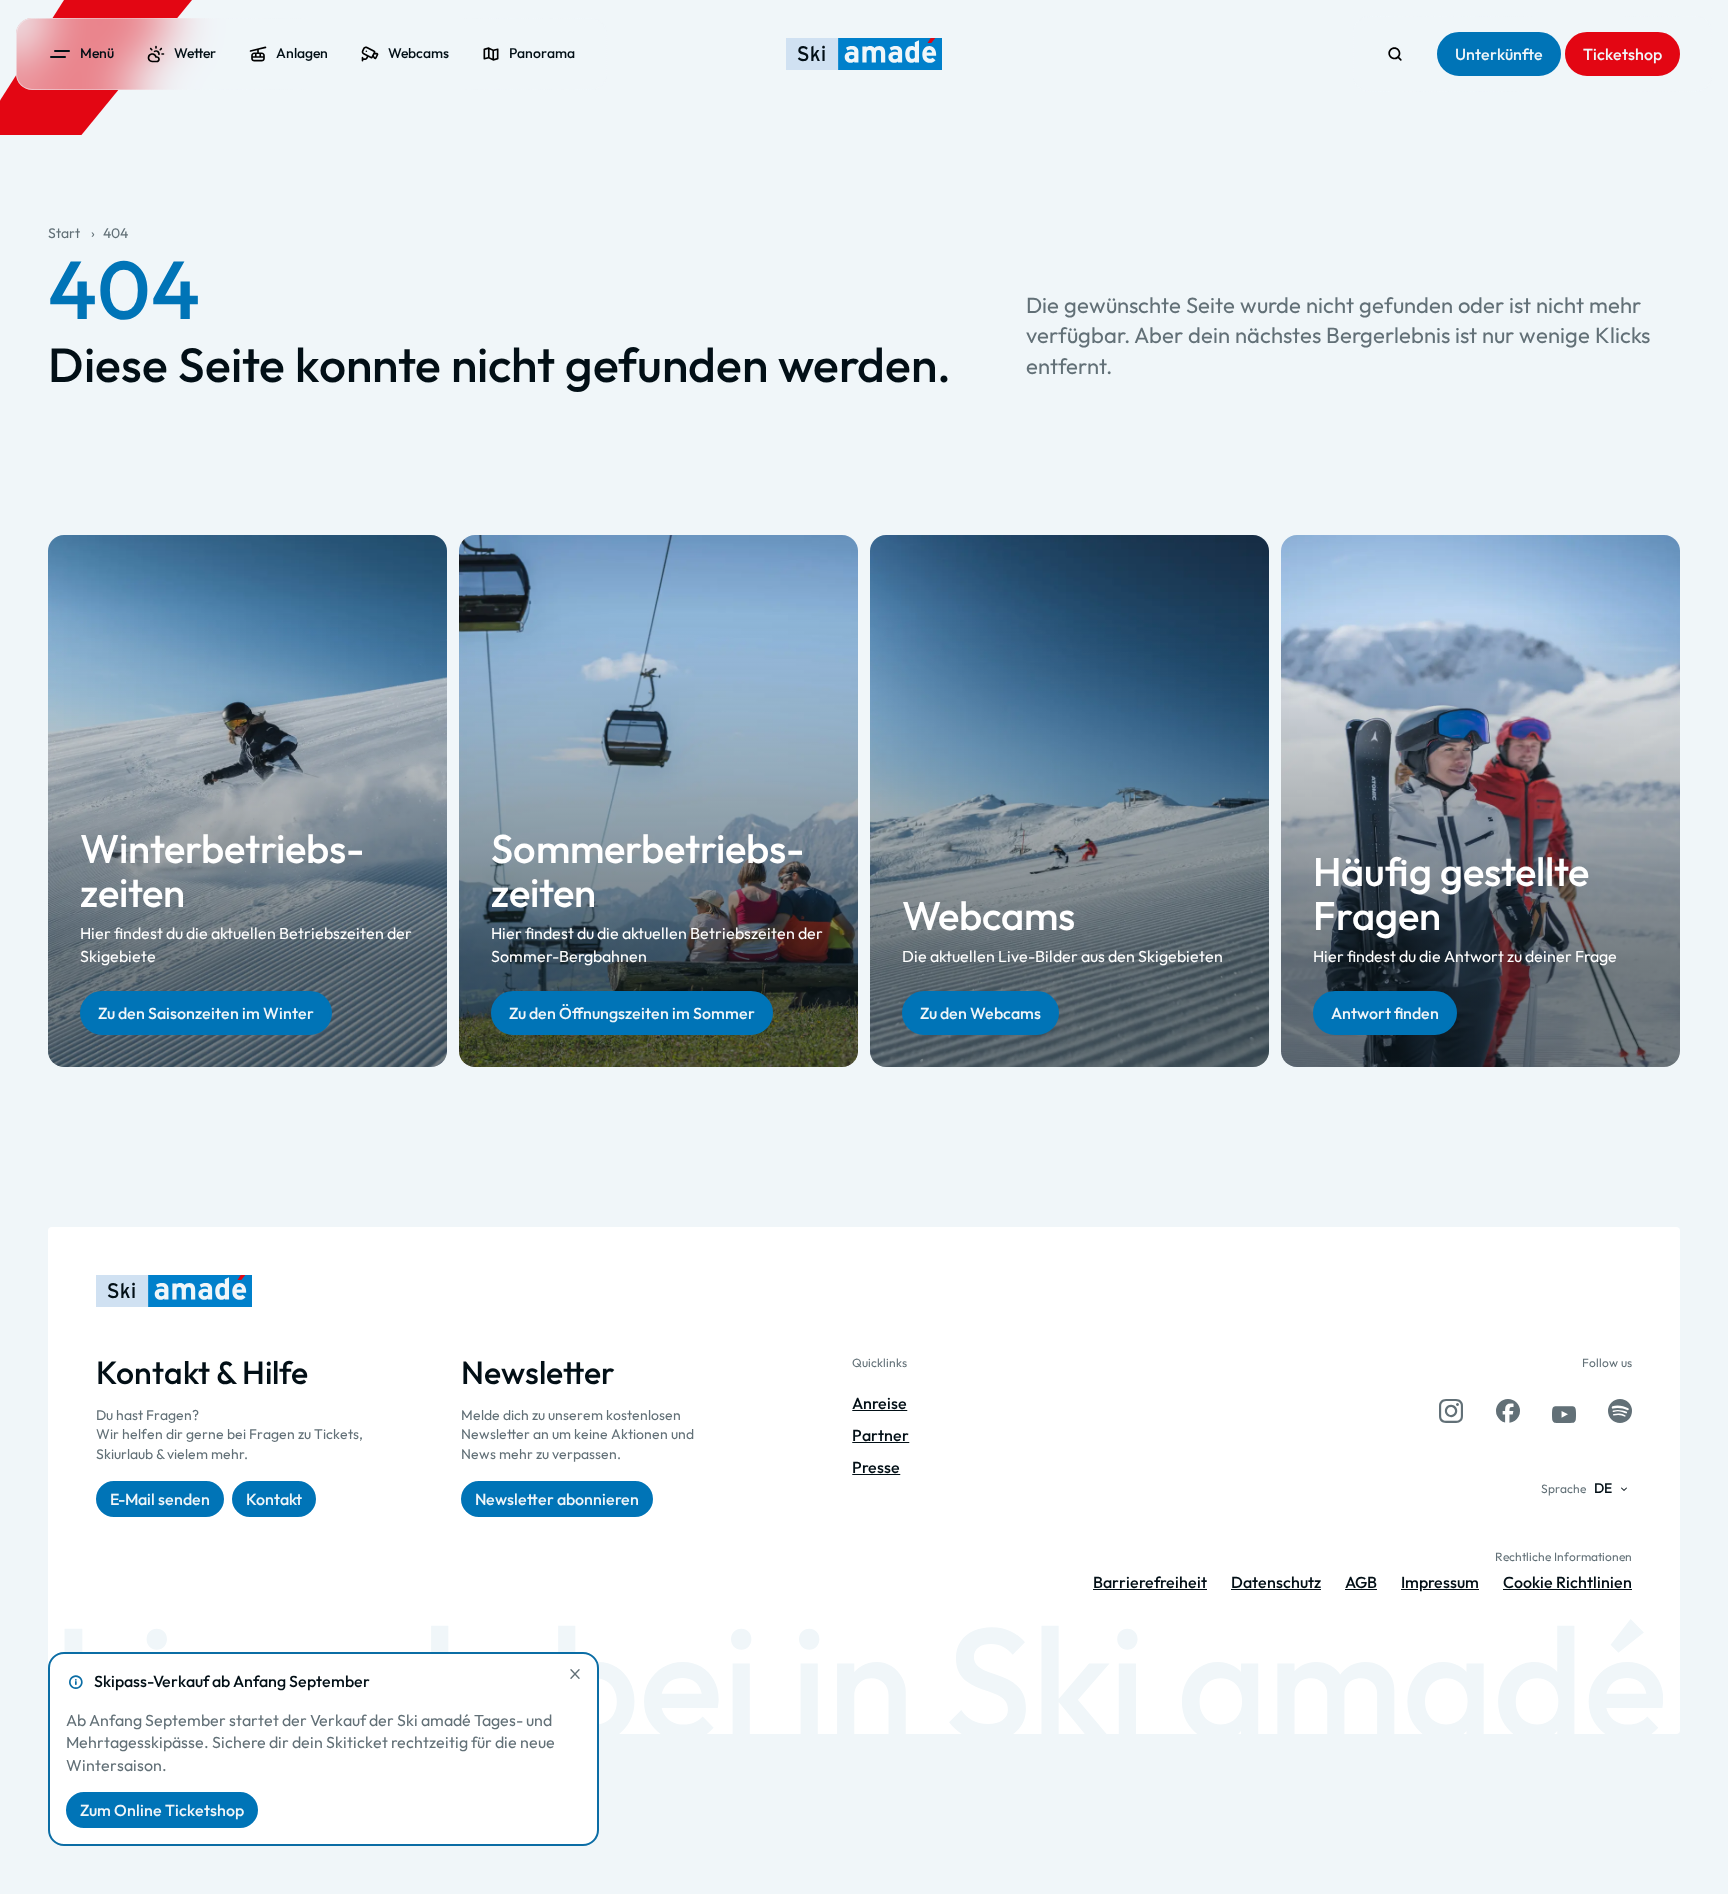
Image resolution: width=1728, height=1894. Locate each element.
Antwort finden (1385, 1013)
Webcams (988, 914)
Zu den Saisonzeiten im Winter (206, 1013)
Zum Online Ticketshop (162, 1810)
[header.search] (1395, 54)
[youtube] (1564, 1411)
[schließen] (575, 1674)
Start (64, 233)
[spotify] (1620, 1411)
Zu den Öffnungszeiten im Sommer (632, 1013)
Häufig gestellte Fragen (1451, 892)
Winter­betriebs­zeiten (222, 870)
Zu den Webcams (980, 1013)
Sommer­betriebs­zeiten (647, 870)
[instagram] (1451, 1411)
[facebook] (1508, 1411)
